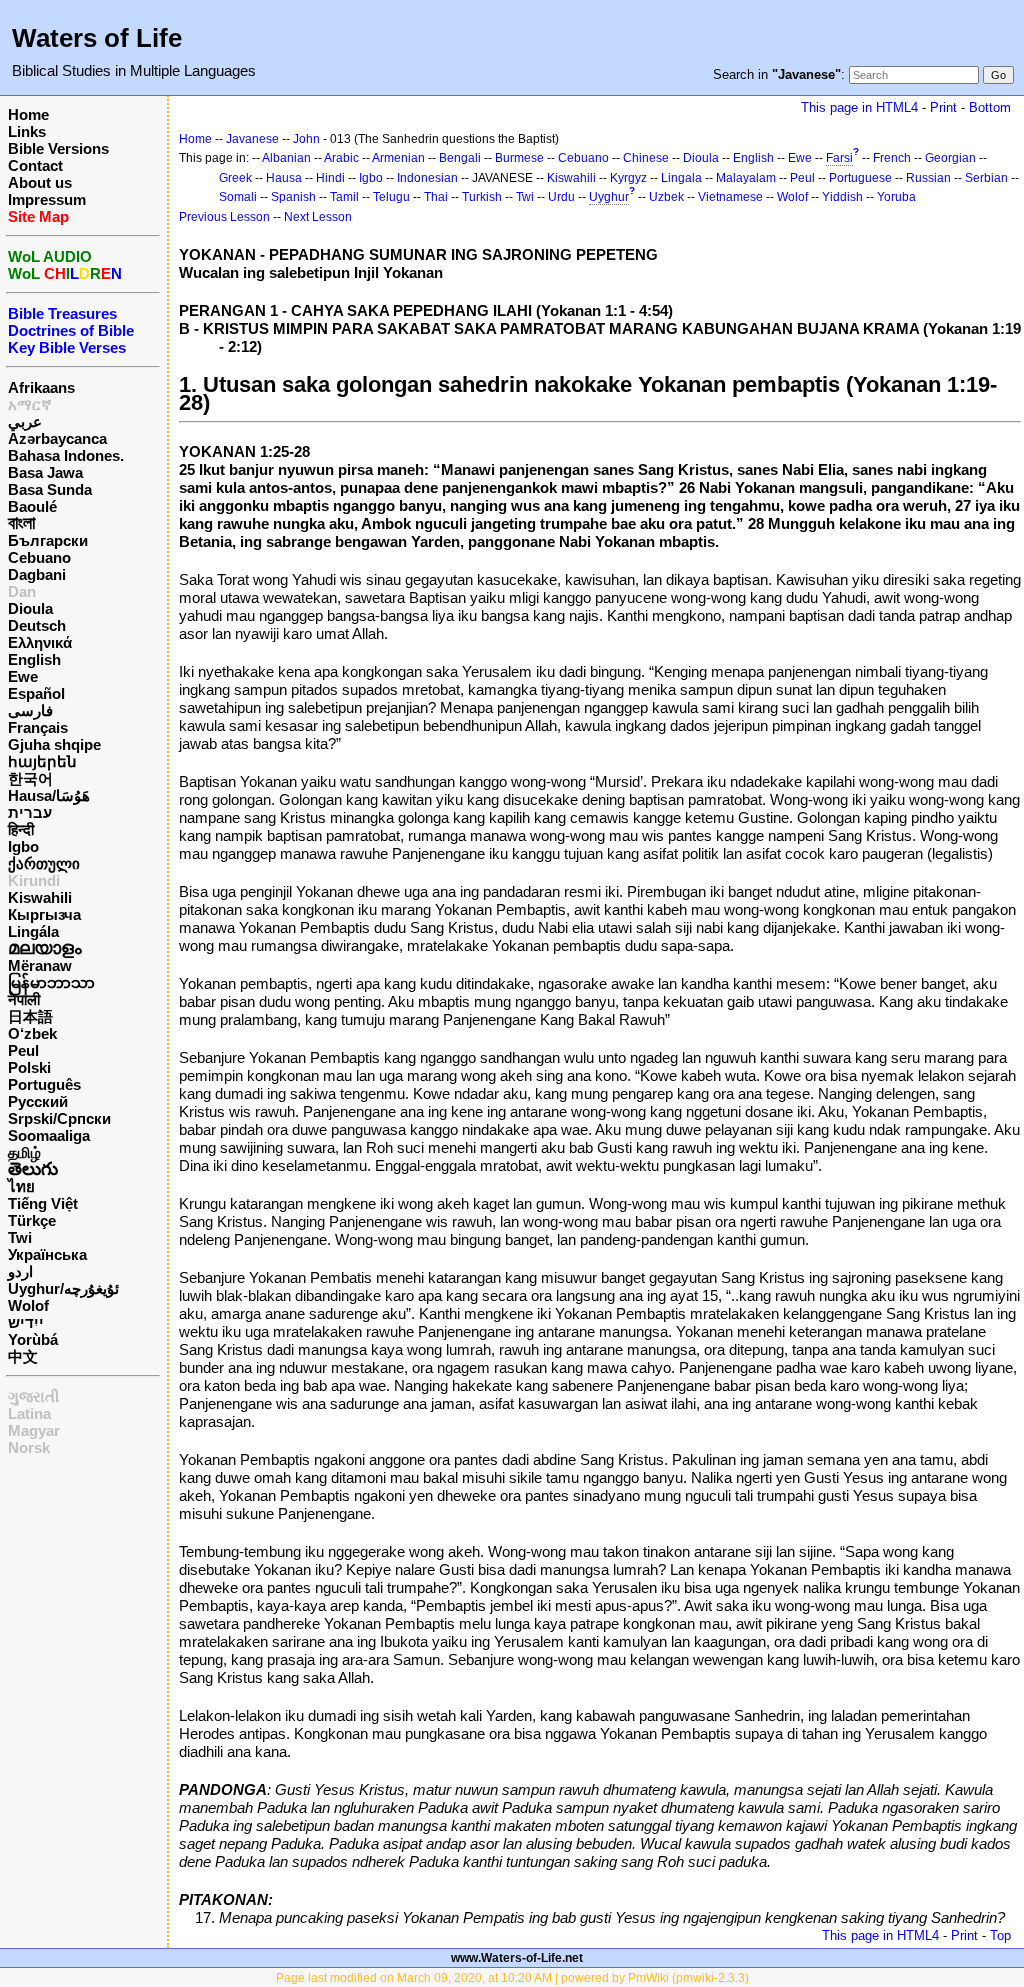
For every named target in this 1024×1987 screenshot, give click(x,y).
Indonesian (427, 178)
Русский (38, 1101)
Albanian (286, 158)
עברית (30, 812)
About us (40, 182)
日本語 (30, 1016)
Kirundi (34, 880)
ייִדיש (26, 1322)
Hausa (284, 178)
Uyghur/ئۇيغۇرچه (63, 1288)
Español (36, 693)
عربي (25, 421)
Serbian (986, 178)
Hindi (330, 178)
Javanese (252, 139)
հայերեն (42, 761)
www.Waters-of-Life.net (517, 1958)
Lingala (681, 178)
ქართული (44, 863)
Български (48, 540)
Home (28, 114)
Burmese (519, 158)
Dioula (30, 608)
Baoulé (32, 506)
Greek (235, 178)
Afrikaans (41, 387)
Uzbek (666, 197)
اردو (20, 1271)
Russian (928, 178)
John (306, 139)
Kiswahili (40, 897)
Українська (47, 1254)
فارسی (30, 710)
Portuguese (860, 178)
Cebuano (39, 557)
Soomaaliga (49, 1135)
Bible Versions (58, 148)
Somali (238, 197)
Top (1000, 1935)
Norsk (29, 1447)
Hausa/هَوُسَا (49, 795)
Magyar (34, 1430)
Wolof (28, 1305)
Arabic (341, 158)
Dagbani (37, 574)
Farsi (839, 158)
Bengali (460, 158)
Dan (22, 591)
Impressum (47, 199)
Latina (29, 1413)
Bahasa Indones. (66, 455)
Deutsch (37, 625)
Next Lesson (318, 217)
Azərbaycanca (57, 438)
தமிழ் (24, 1152)
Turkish (482, 197)
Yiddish (842, 197)
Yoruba (896, 197)
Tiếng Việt (43, 1203)
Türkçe (32, 1220)
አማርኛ (30, 404)
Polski (29, 1067)
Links (27, 131)
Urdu (561, 197)
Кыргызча (44, 914)
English (34, 659)
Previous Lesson (224, 217)
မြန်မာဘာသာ (51, 982)
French (892, 158)
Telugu (391, 197)
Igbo (23, 846)
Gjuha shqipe (54, 744)
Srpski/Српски (59, 1118)
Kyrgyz (628, 178)
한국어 (30, 778)
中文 (23, 1356)
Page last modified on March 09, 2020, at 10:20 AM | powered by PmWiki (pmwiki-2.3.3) (512, 1978)
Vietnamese (730, 197)
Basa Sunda (50, 489)
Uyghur (609, 197)
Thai (436, 197)
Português (44, 1084)
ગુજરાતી (33, 1396)
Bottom (990, 107)
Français (38, 727)
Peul (23, 1050)
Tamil (344, 197)
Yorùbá (33, 1339)
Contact (35, 165)
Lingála (33, 931)
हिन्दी (21, 829)
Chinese (646, 158)
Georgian (950, 158)
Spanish (293, 197)
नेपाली (24, 999)
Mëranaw (40, 965)
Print (943, 107)
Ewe (23, 676)
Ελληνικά (40, 642)
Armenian (398, 158)
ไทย (21, 1186)
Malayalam (746, 178)
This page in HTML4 (859, 107)
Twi (20, 1237)
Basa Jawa (45, 472)
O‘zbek (32, 1033)
